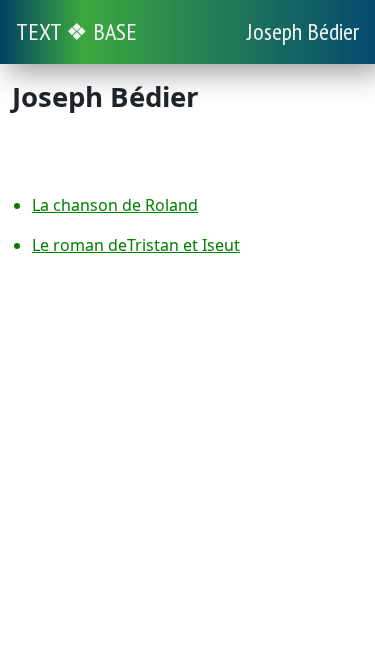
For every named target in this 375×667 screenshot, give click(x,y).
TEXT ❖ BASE (76, 31)
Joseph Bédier (303, 31)
